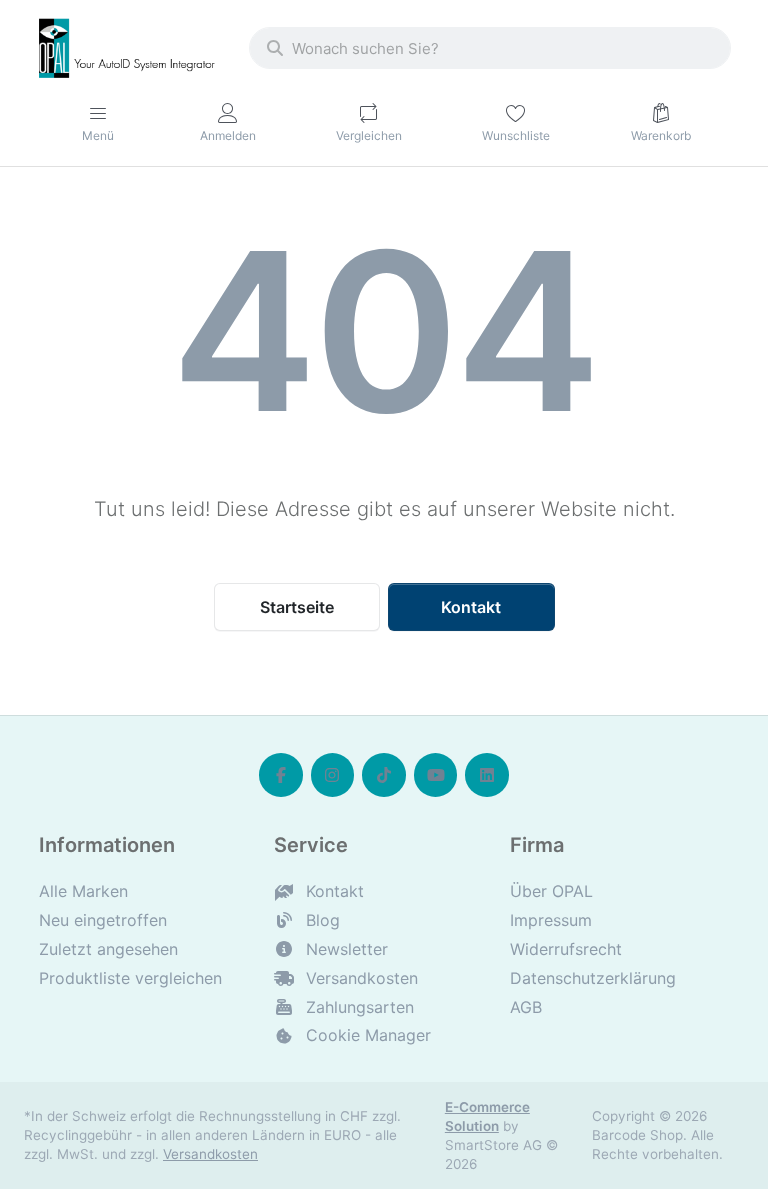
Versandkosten (210, 1154)
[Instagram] (333, 775)
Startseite (297, 607)
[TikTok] (384, 775)
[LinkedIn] (487, 775)
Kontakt (471, 607)
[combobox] (490, 48)
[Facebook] (281, 775)
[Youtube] (436, 775)
